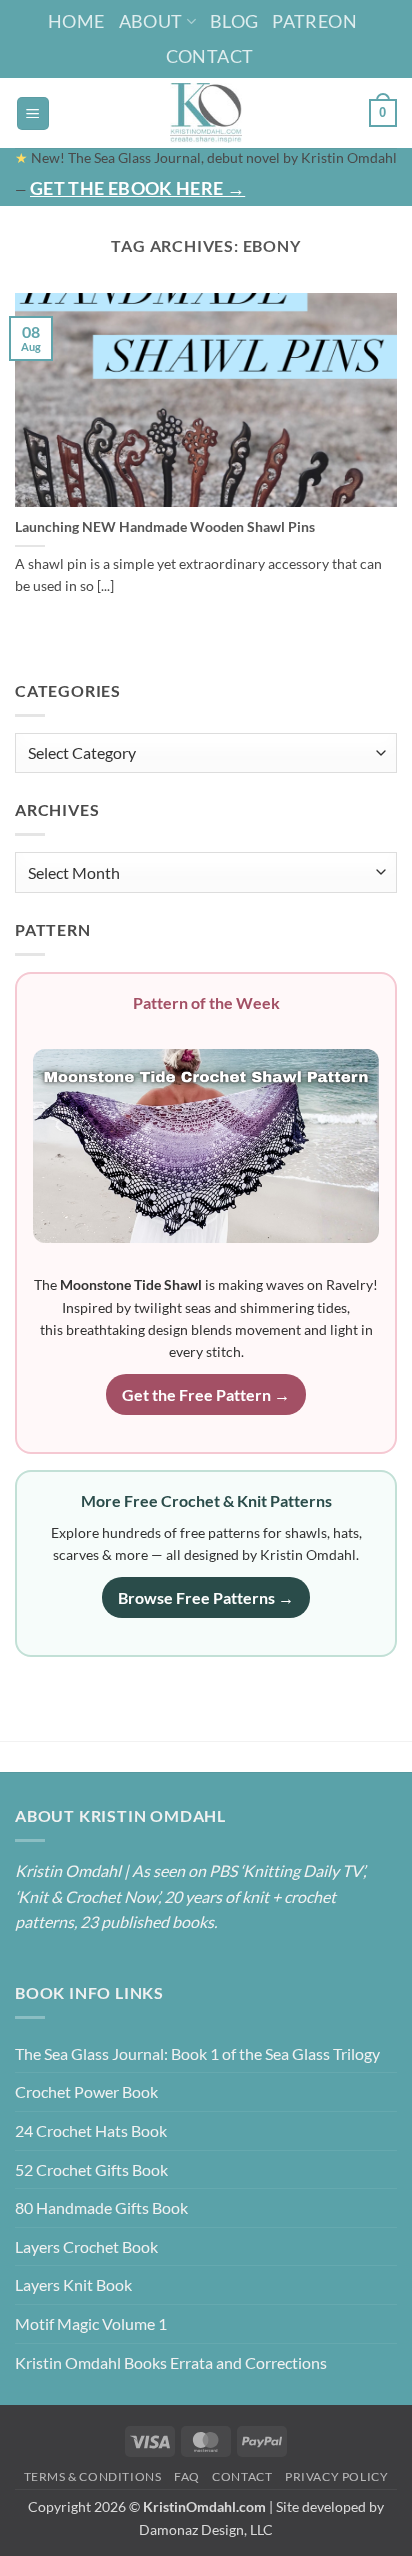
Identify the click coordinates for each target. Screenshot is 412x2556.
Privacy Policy (337, 2476)
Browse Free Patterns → (206, 1597)
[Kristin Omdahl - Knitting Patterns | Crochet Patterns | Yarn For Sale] (206, 113)
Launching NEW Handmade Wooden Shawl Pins (165, 527)
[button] (33, 113)
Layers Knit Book (73, 2284)
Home (76, 21)
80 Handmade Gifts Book (101, 2207)
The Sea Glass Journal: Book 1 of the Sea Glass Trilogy (197, 2053)
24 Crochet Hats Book (91, 2130)
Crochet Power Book (86, 2091)
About (151, 21)
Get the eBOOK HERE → (137, 188)
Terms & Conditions (93, 2476)
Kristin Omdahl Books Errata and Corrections (171, 2362)
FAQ (187, 2476)
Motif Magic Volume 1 (91, 2323)
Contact (210, 56)
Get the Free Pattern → (206, 1394)
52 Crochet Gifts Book (91, 2169)
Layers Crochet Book (86, 2246)
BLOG (234, 21)
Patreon (314, 21)
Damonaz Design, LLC (206, 2529)
